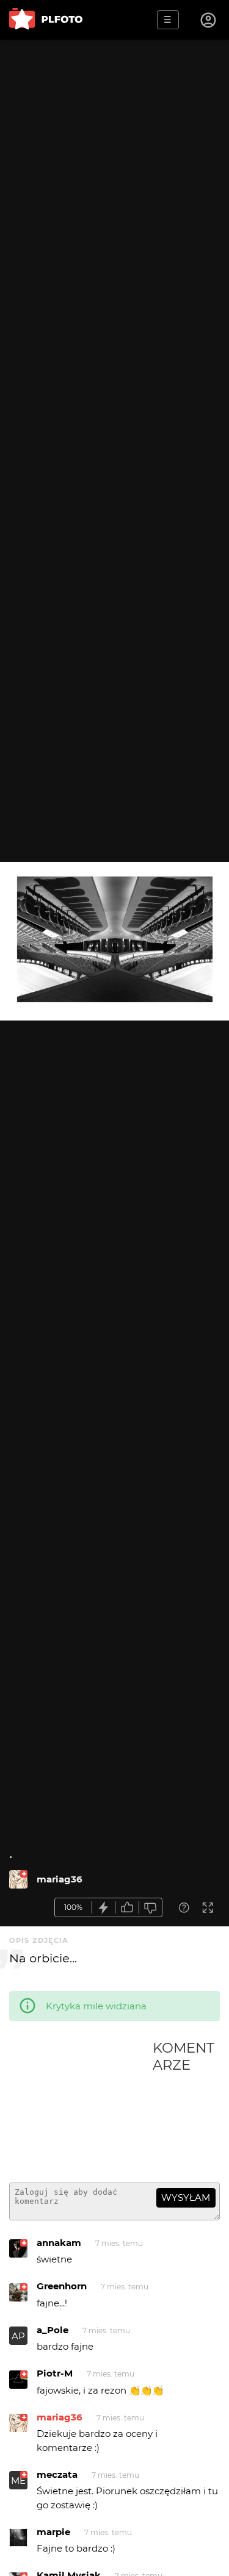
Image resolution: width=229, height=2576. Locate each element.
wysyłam (186, 2197)
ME (18, 2481)
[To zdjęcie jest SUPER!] (104, 1908)
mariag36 (60, 1879)
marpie (53, 2532)
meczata (57, 2474)
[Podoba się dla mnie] (127, 1908)
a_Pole (53, 2330)
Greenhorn (62, 2286)
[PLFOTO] (46, 20)
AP (18, 2336)
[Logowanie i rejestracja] (209, 20)
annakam (59, 2243)
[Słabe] (151, 1908)
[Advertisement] (81, 2106)
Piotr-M (55, 2373)
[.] (18, 1879)
